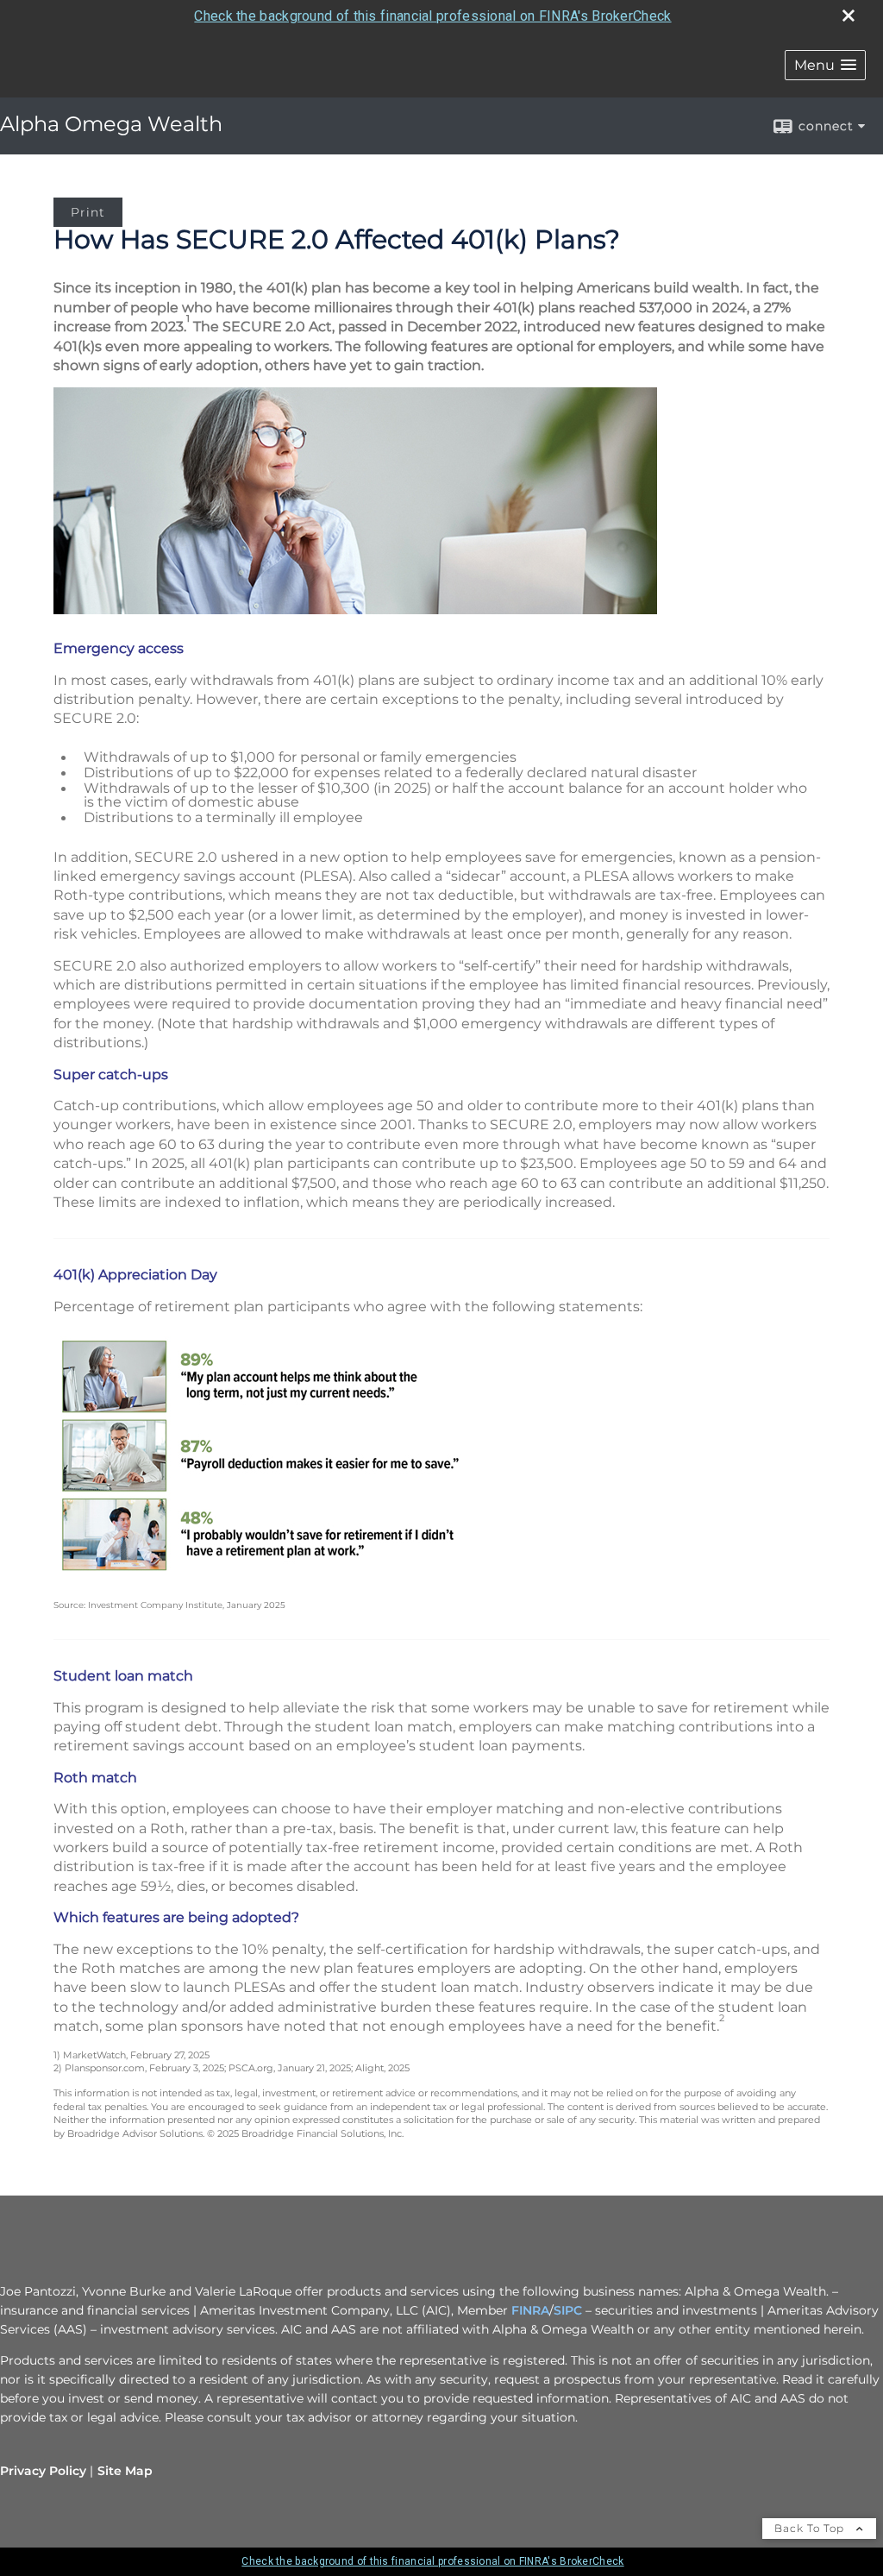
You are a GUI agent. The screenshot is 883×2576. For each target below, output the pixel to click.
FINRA (530, 2310)
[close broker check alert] (849, 16)
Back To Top (811, 2528)
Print (88, 212)
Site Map (125, 2471)
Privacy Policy (43, 2471)
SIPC (568, 2310)
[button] (825, 65)
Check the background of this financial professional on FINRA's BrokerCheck (432, 16)
